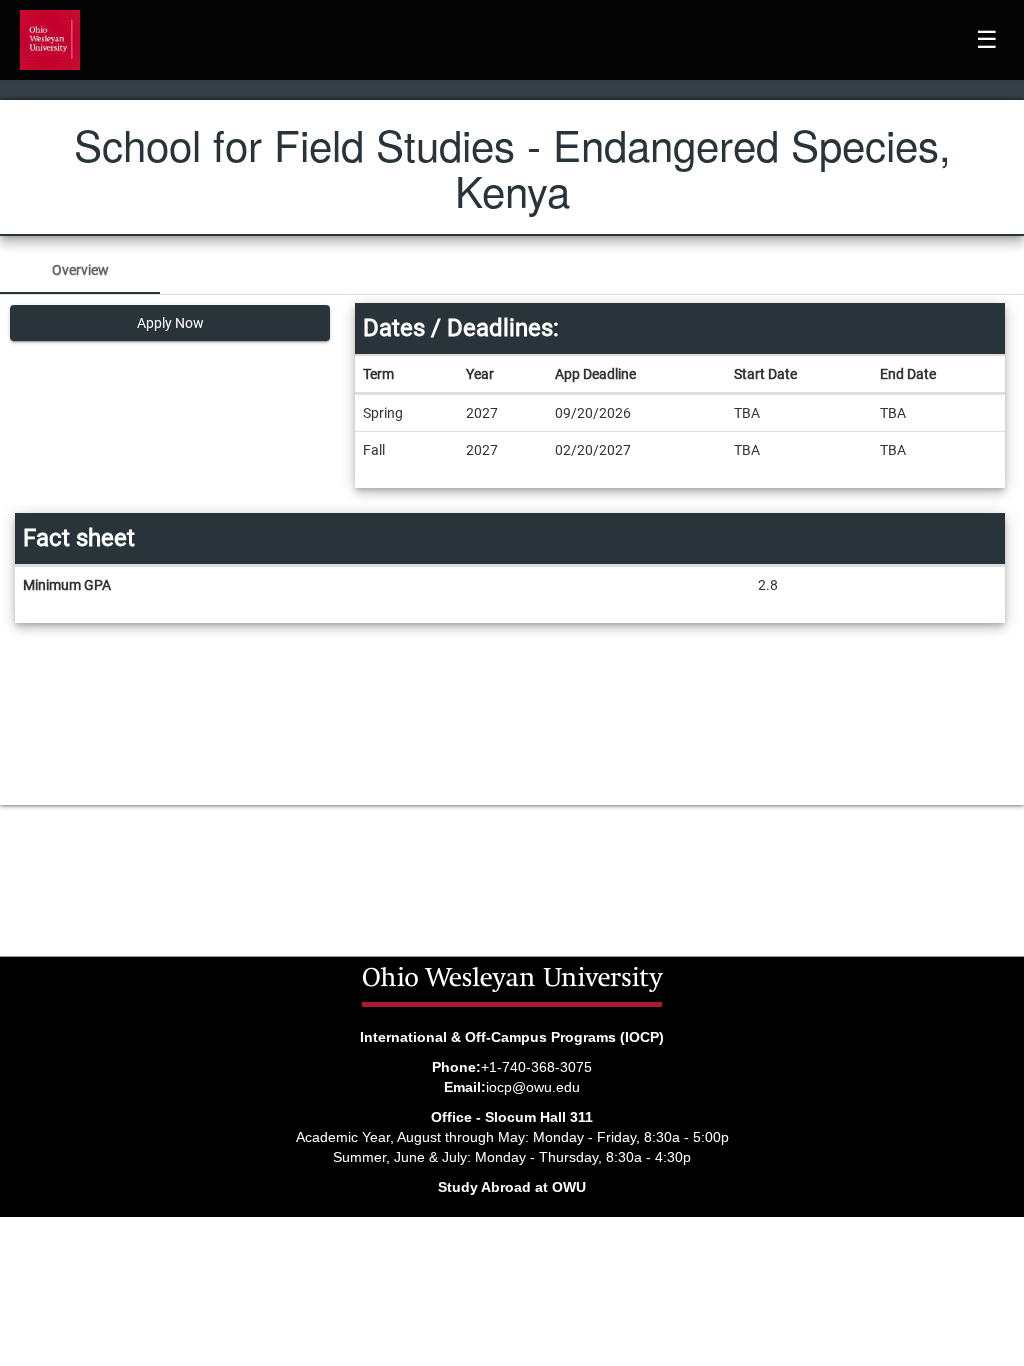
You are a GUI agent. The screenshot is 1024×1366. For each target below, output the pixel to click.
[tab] (80, 270)
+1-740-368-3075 (536, 1067)
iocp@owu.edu (533, 1087)
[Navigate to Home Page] (50, 40)
